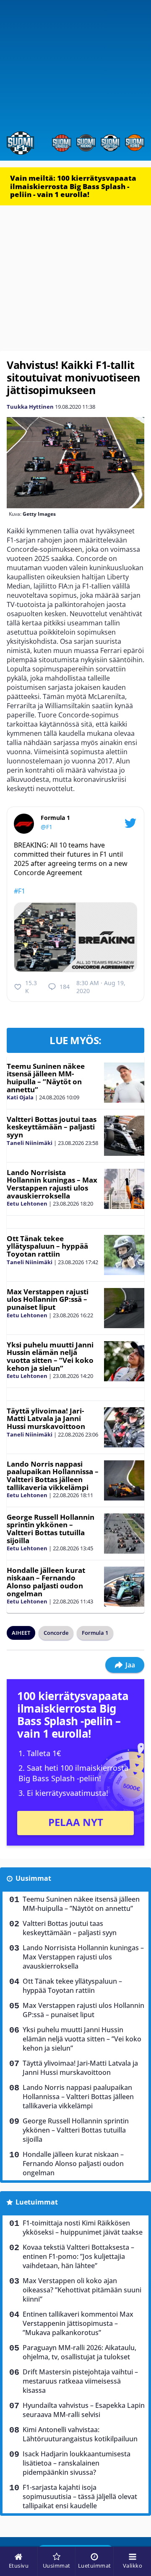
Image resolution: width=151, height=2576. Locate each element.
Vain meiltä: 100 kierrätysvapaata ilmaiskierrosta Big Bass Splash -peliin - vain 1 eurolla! (73, 186)
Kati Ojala (20, 1097)
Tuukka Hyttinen (30, 407)
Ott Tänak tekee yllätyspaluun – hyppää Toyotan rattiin (47, 1246)
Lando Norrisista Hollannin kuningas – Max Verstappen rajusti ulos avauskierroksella (52, 1184)
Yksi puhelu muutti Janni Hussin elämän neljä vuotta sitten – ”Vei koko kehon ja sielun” (50, 1356)
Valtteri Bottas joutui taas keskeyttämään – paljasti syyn (52, 1127)
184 (65, 987)
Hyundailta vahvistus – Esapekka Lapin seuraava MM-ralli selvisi (84, 2410)
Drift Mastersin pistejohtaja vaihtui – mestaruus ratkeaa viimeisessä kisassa (80, 2381)
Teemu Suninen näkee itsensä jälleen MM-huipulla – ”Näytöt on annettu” (46, 1078)
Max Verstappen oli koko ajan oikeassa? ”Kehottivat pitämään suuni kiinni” (82, 2290)
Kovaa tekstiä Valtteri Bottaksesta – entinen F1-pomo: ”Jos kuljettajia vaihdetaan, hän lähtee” (78, 2256)
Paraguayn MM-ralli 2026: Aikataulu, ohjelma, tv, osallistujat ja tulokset (79, 2352)
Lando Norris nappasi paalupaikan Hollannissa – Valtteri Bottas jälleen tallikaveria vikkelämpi (53, 1476)
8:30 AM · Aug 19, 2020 (101, 987)
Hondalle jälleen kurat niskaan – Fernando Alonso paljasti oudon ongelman (46, 1582)
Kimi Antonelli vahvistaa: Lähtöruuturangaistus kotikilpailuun (80, 2434)
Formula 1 (95, 1633)
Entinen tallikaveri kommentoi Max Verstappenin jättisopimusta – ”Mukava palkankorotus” (78, 2323)
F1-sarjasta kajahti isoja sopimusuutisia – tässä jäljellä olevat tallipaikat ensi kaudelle (80, 2497)
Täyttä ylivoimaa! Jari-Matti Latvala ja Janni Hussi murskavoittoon (46, 1419)
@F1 (47, 827)
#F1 (20, 891)
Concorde (56, 1633)
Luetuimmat (37, 2202)
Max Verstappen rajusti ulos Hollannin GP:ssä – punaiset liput (48, 1299)
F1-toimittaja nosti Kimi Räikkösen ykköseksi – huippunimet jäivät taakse (83, 2228)
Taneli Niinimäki (30, 1143)
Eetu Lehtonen (27, 1203)
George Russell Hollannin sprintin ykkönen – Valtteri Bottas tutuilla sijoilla (51, 1529)
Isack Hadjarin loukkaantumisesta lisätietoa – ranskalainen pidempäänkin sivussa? (77, 2463)
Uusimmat (33, 1878)
